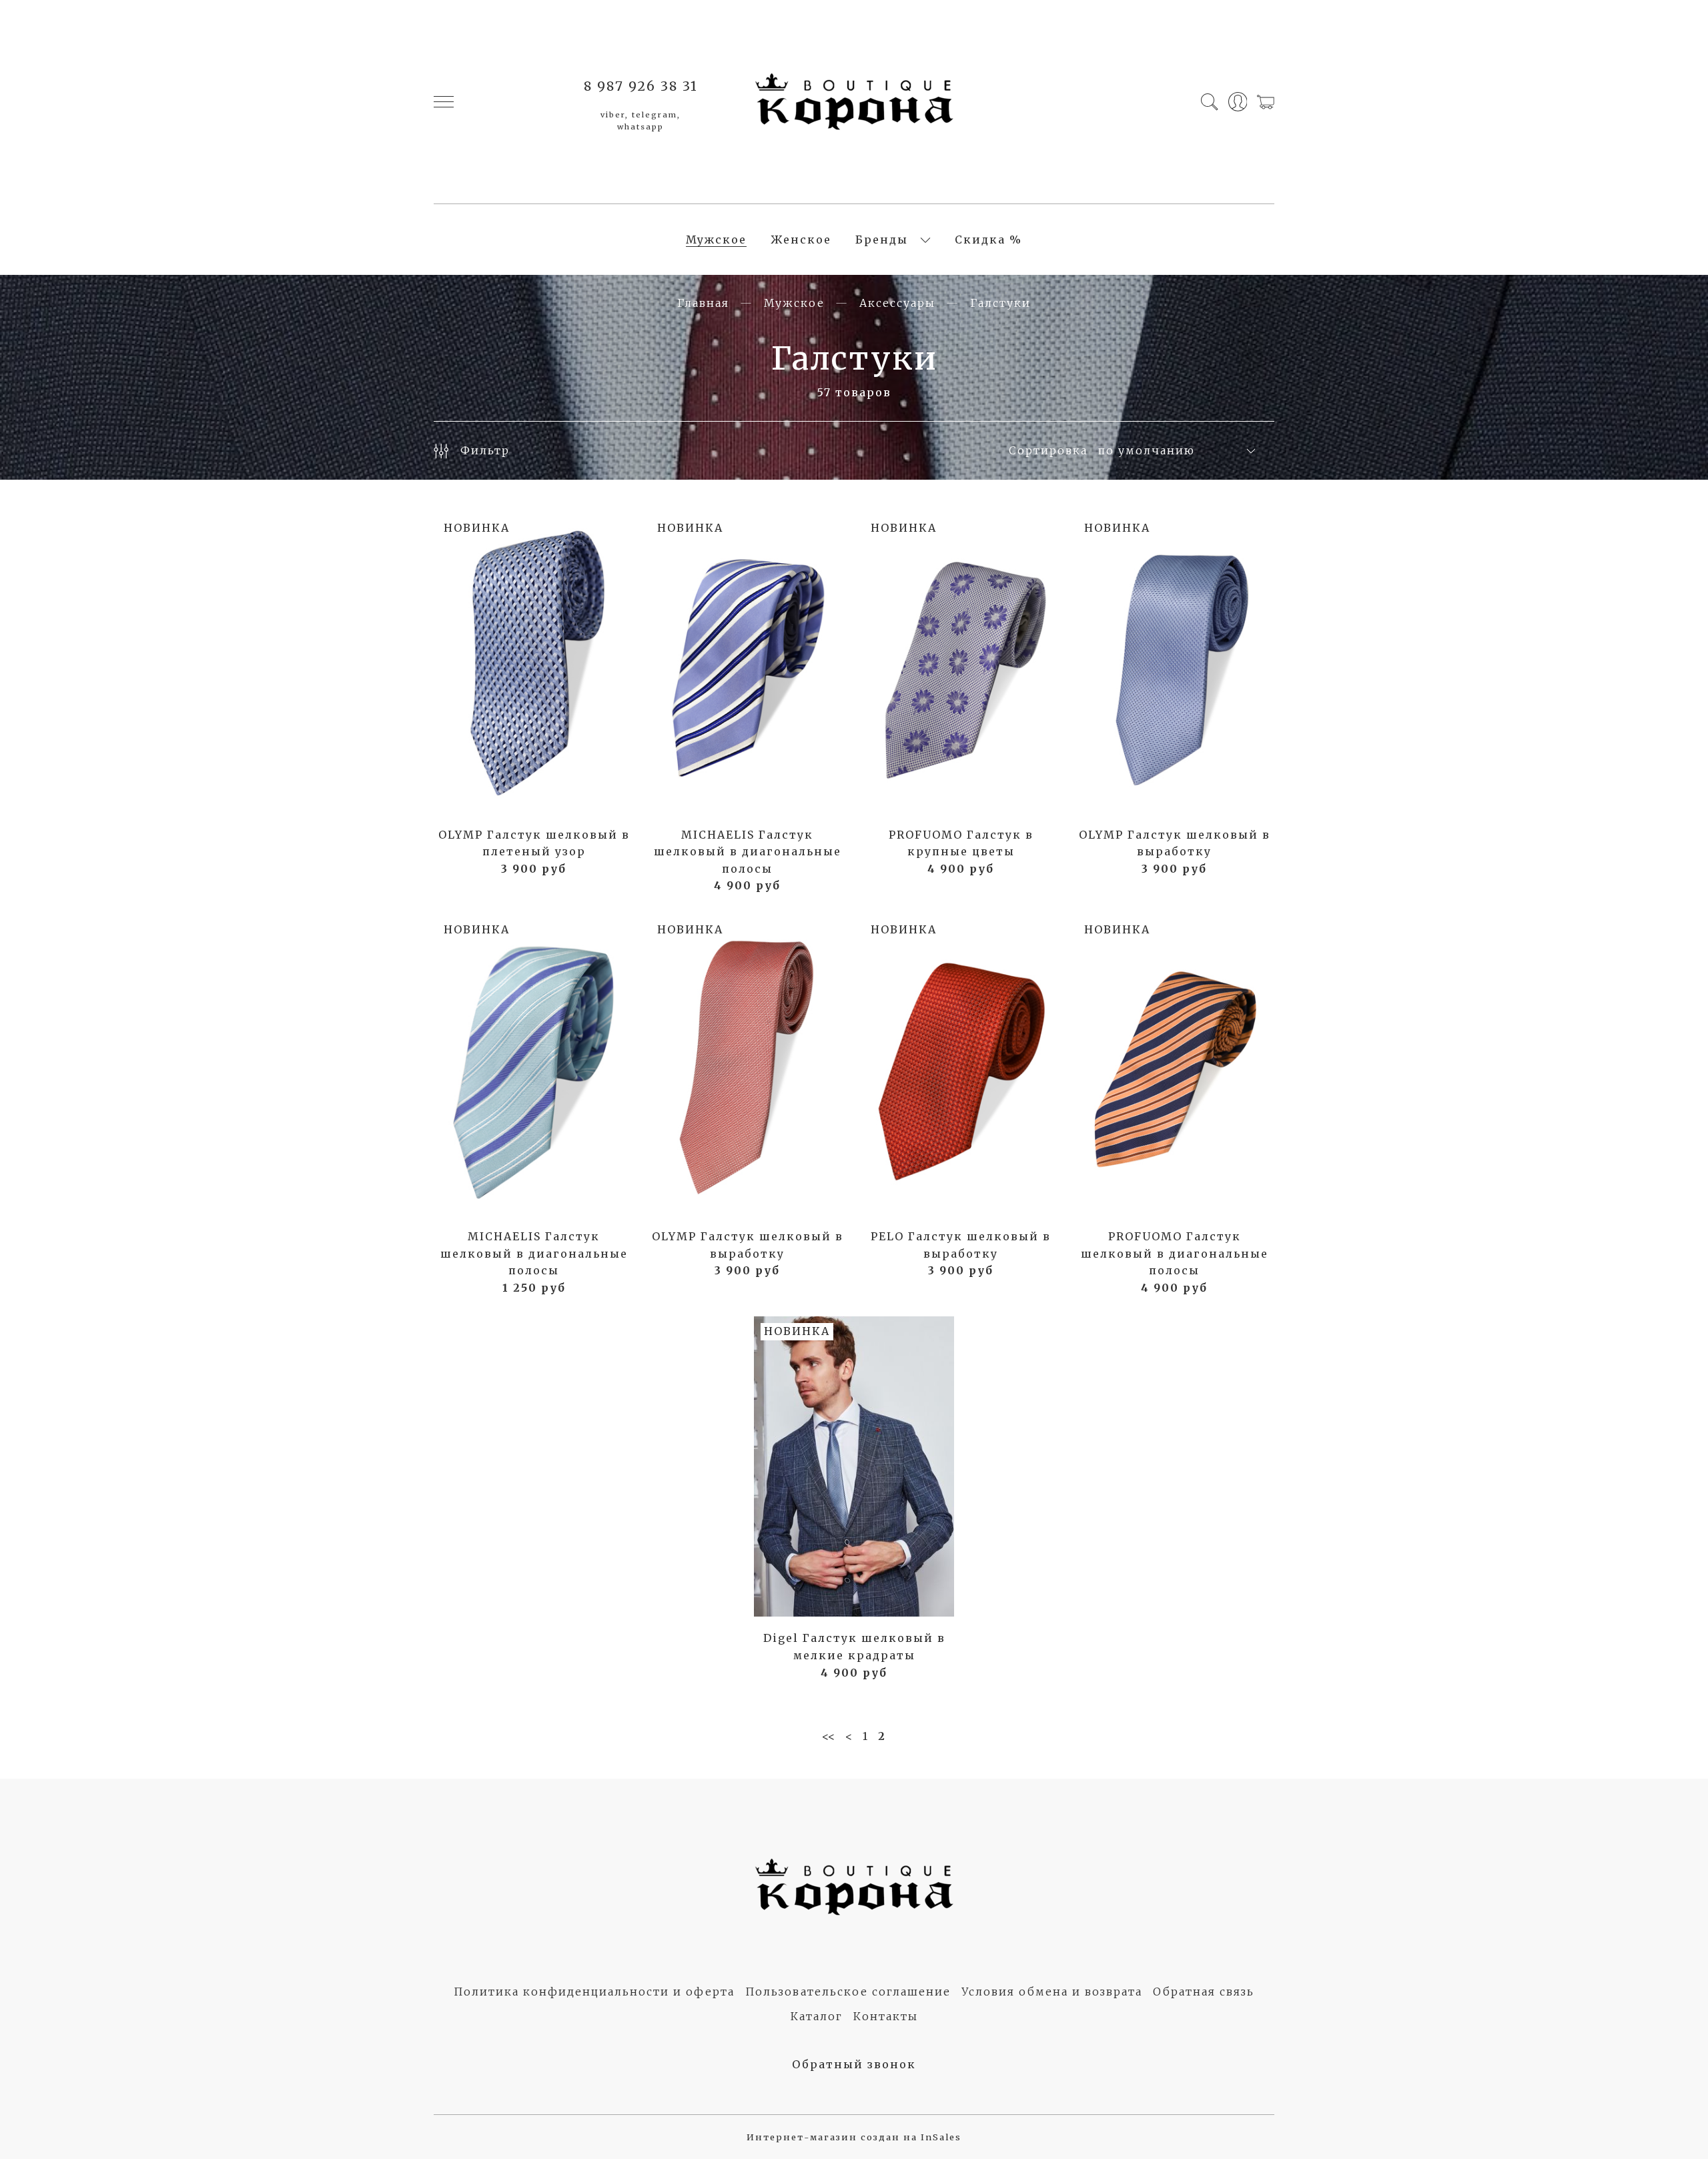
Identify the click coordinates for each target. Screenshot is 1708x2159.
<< (829, 1736)
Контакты (886, 2016)
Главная (703, 303)
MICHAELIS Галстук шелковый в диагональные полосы (748, 852)
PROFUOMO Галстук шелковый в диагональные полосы (1175, 1253)
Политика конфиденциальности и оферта (594, 1992)
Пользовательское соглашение (848, 1992)
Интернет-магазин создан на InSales (854, 2137)
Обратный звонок (854, 2064)
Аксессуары (897, 303)
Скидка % (988, 240)
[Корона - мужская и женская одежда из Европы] (854, 102)
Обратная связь (1204, 1992)
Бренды (882, 240)
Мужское (716, 240)
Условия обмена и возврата (1052, 1992)
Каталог (817, 2016)
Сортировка (1048, 450)
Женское (801, 240)
